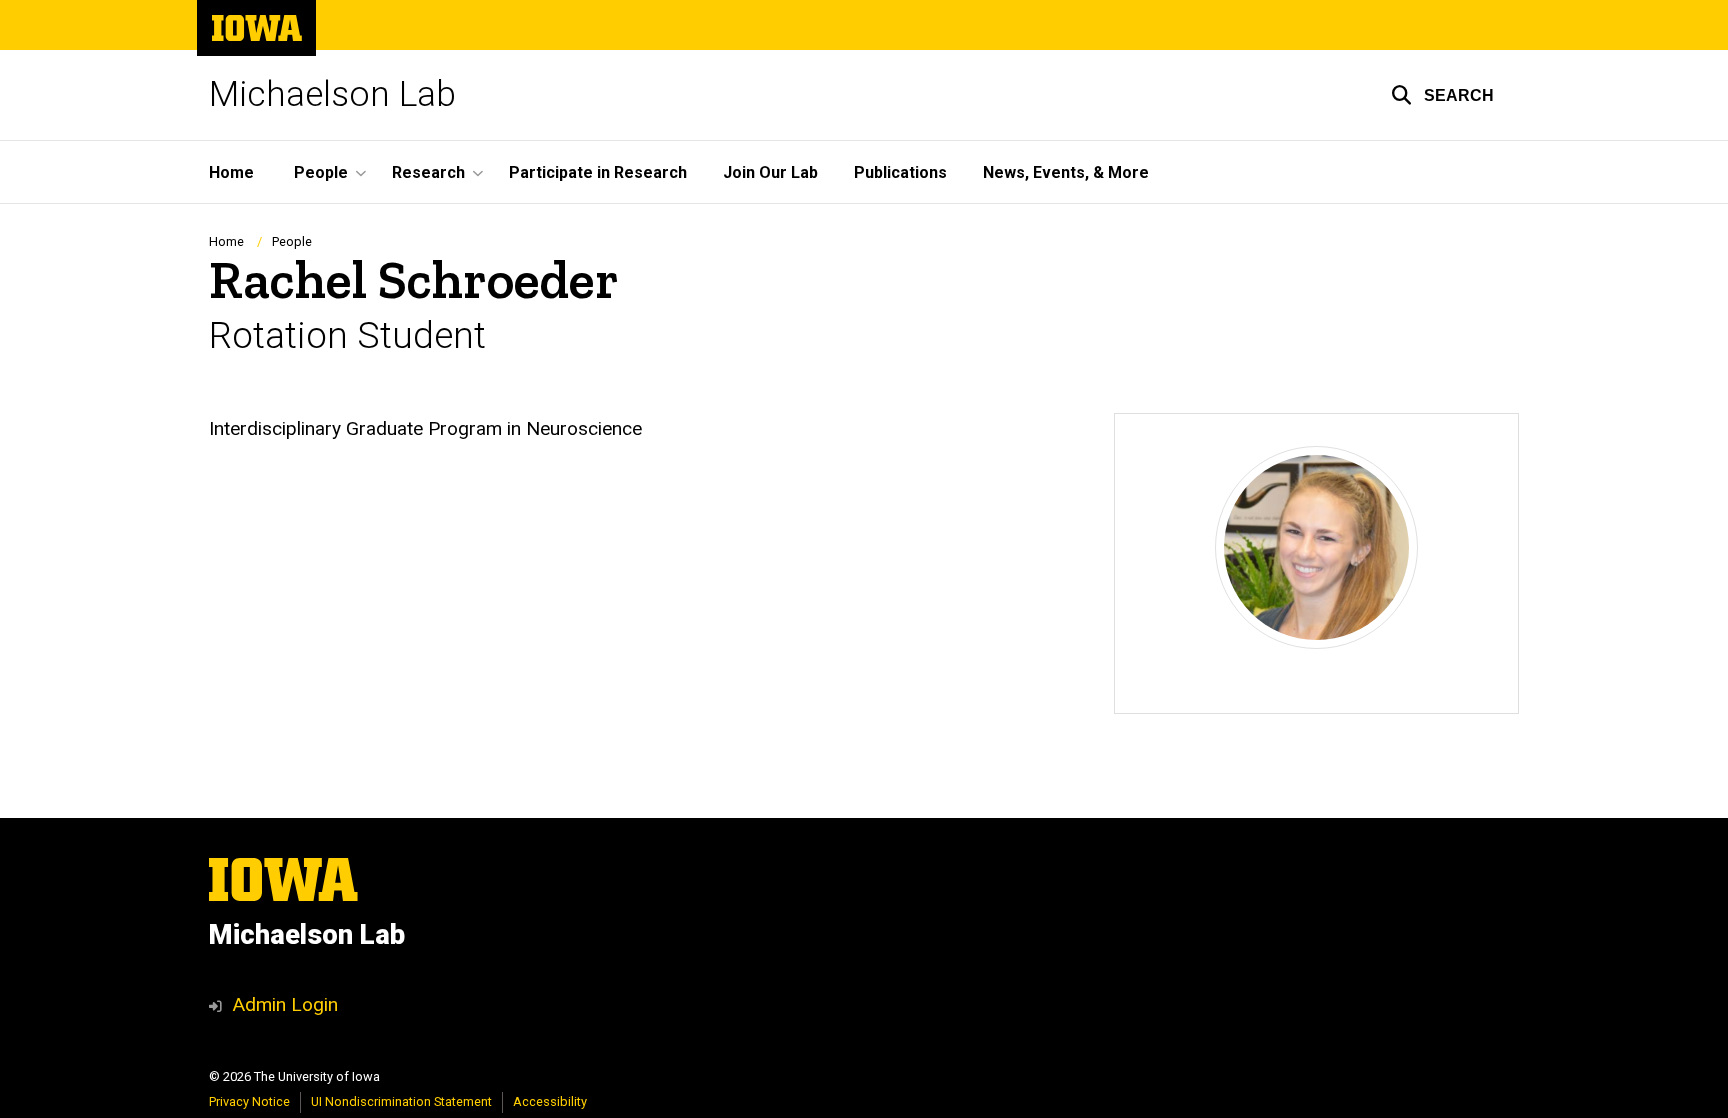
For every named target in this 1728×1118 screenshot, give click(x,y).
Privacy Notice (249, 1101)
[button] (1442, 95)
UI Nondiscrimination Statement (401, 1101)
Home (231, 172)
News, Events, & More (1066, 172)
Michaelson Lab (332, 94)
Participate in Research (598, 172)
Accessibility (550, 1101)
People (292, 241)
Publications (900, 172)
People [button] (321, 172)
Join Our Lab (770, 172)
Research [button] (428, 172)
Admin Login (285, 1004)
